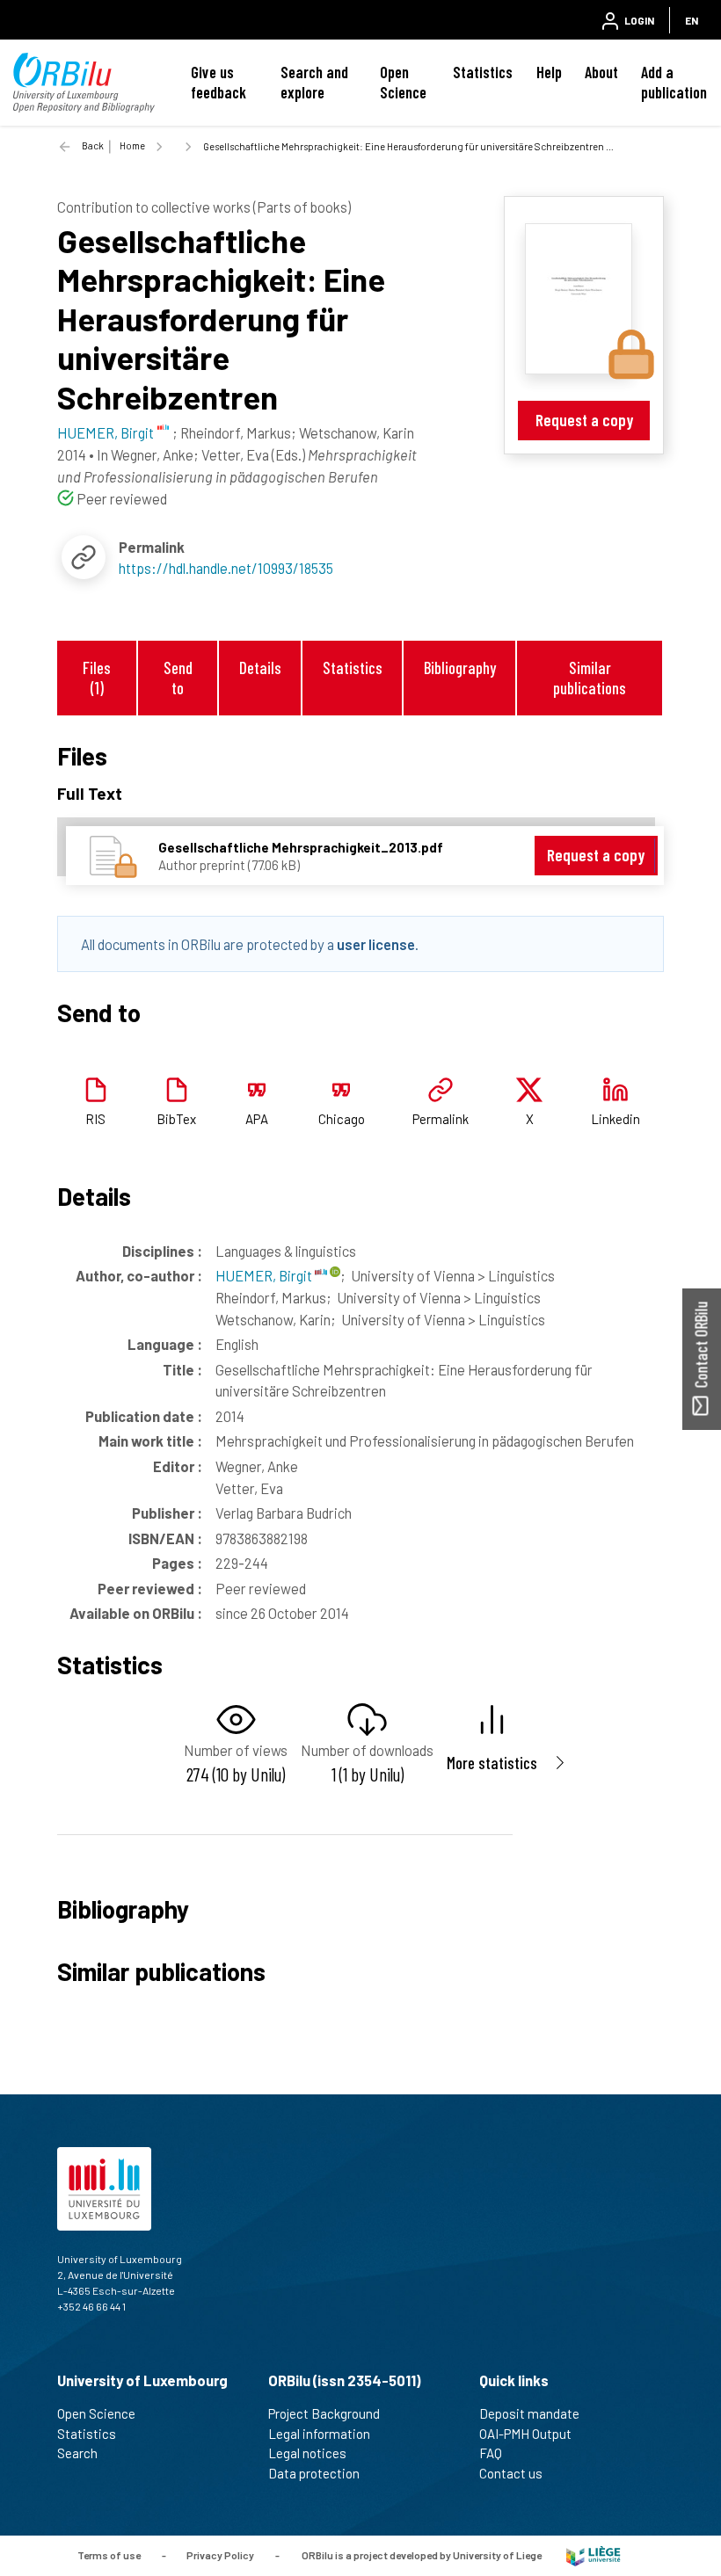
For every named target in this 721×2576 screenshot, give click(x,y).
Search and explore (314, 82)
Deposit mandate (529, 2413)
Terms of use (109, 2554)
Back (93, 145)
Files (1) (97, 678)
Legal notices (307, 2453)
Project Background (324, 2413)
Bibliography (460, 668)
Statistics (483, 72)
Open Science (403, 82)
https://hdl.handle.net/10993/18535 (226, 568)
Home (132, 145)
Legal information (319, 2434)
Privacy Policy (220, 2554)
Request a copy (584, 420)
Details (260, 668)
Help (549, 72)
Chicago (342, 1119)
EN (692, 20)
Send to (178, 678)
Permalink (441, 1119)
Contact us (511, 2473)
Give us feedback (218, 82)
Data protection (314, 2473)
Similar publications (590, 678)
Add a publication (674, 82)
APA (257, 1119)
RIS (95, 1119)
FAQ (491, 2453)
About (601, 72)
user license (376, 944)
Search (77, 2453)
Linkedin (615, 1119)
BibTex (176, 1119)
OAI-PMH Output (525, 2434)
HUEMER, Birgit (265, 1275)
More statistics (492, 1763)
